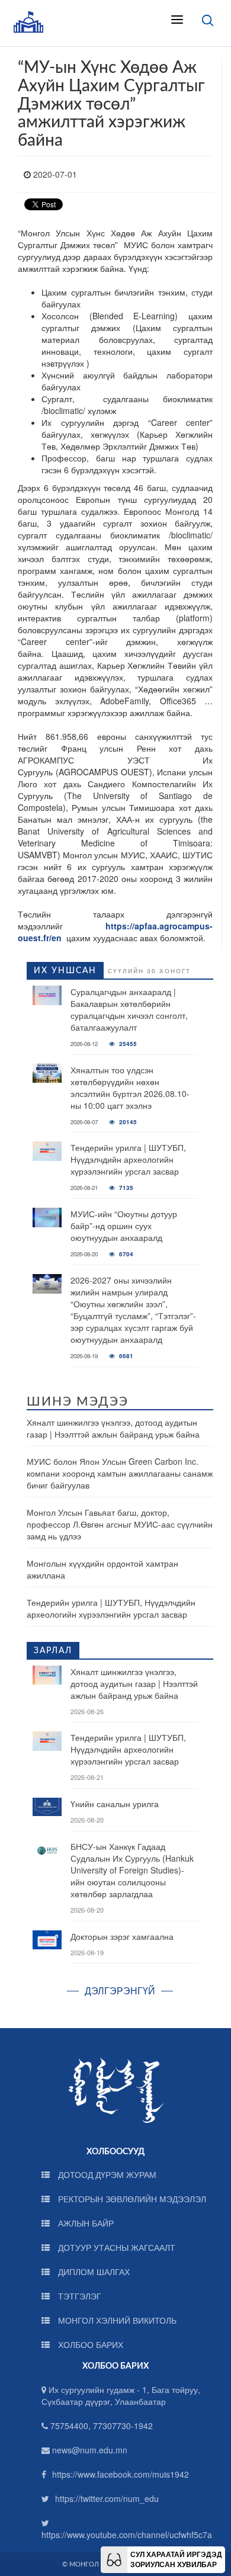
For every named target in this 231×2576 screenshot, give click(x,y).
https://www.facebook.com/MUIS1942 (121, 2474)
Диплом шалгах (93, 2272)
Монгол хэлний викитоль (116, 2320)
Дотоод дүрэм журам (106, 2174)
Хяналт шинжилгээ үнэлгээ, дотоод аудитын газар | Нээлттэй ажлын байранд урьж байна (113, 1428)
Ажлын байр (85, 2223)
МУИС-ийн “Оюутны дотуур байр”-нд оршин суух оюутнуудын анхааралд (124, 1226)
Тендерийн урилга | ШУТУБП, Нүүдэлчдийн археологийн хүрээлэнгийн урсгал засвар (128, 1159)
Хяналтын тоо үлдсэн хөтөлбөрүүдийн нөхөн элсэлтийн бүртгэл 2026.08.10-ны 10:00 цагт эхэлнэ (130, 1087)
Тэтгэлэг (78, 2296)
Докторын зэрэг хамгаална (122, 1936)
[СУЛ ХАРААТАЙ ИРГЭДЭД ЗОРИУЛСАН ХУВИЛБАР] (114, 2558)
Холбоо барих (89, 2344)
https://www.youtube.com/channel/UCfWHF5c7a (127, 2535)
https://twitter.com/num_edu (107, 2498)
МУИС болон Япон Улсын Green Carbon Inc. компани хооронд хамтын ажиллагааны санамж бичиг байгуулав (120, 1473)
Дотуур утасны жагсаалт (115, 2247)
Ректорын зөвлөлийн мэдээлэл (131, 2199)
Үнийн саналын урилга (115, 1804)
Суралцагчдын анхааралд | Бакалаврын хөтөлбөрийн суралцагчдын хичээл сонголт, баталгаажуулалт (129, 1009)
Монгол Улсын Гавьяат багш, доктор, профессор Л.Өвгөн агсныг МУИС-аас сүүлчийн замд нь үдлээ (120, 1524)
